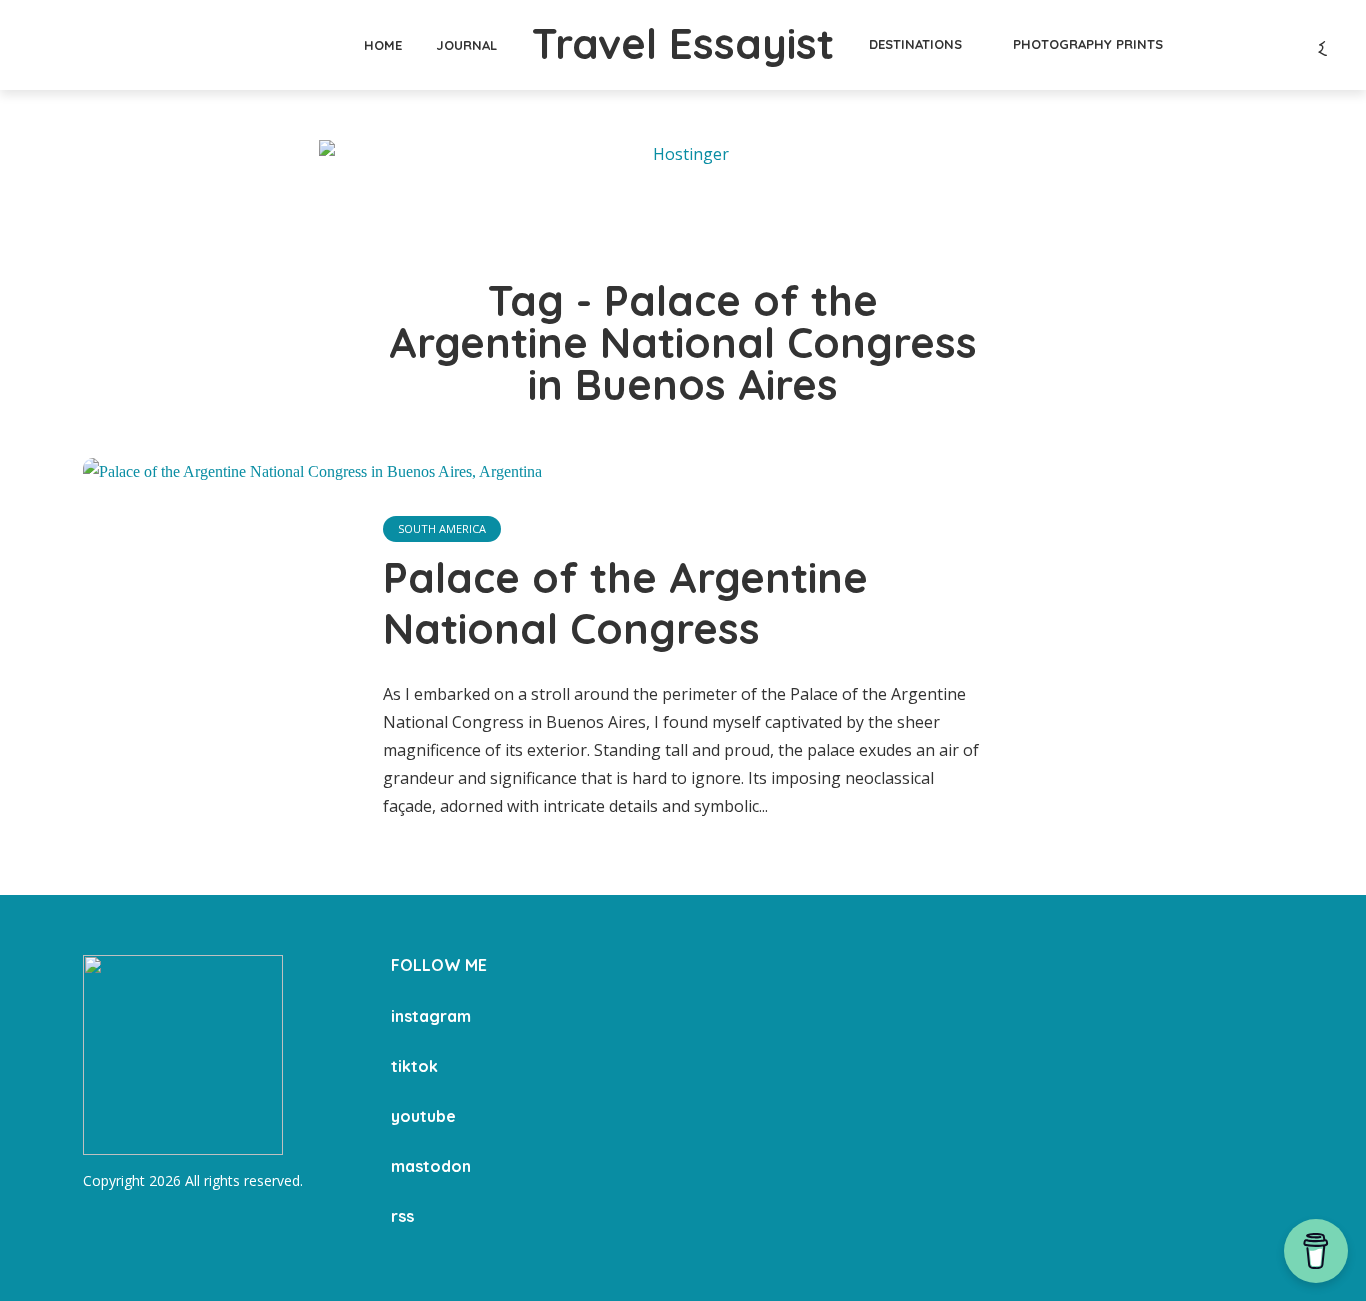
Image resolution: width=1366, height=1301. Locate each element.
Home (383, 45)
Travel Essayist (683, 43)
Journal (466, 45)
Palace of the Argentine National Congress (625, 603)
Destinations (915, 44)
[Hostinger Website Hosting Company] (683, 185)
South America (442, 528)
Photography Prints (1088, 44)
